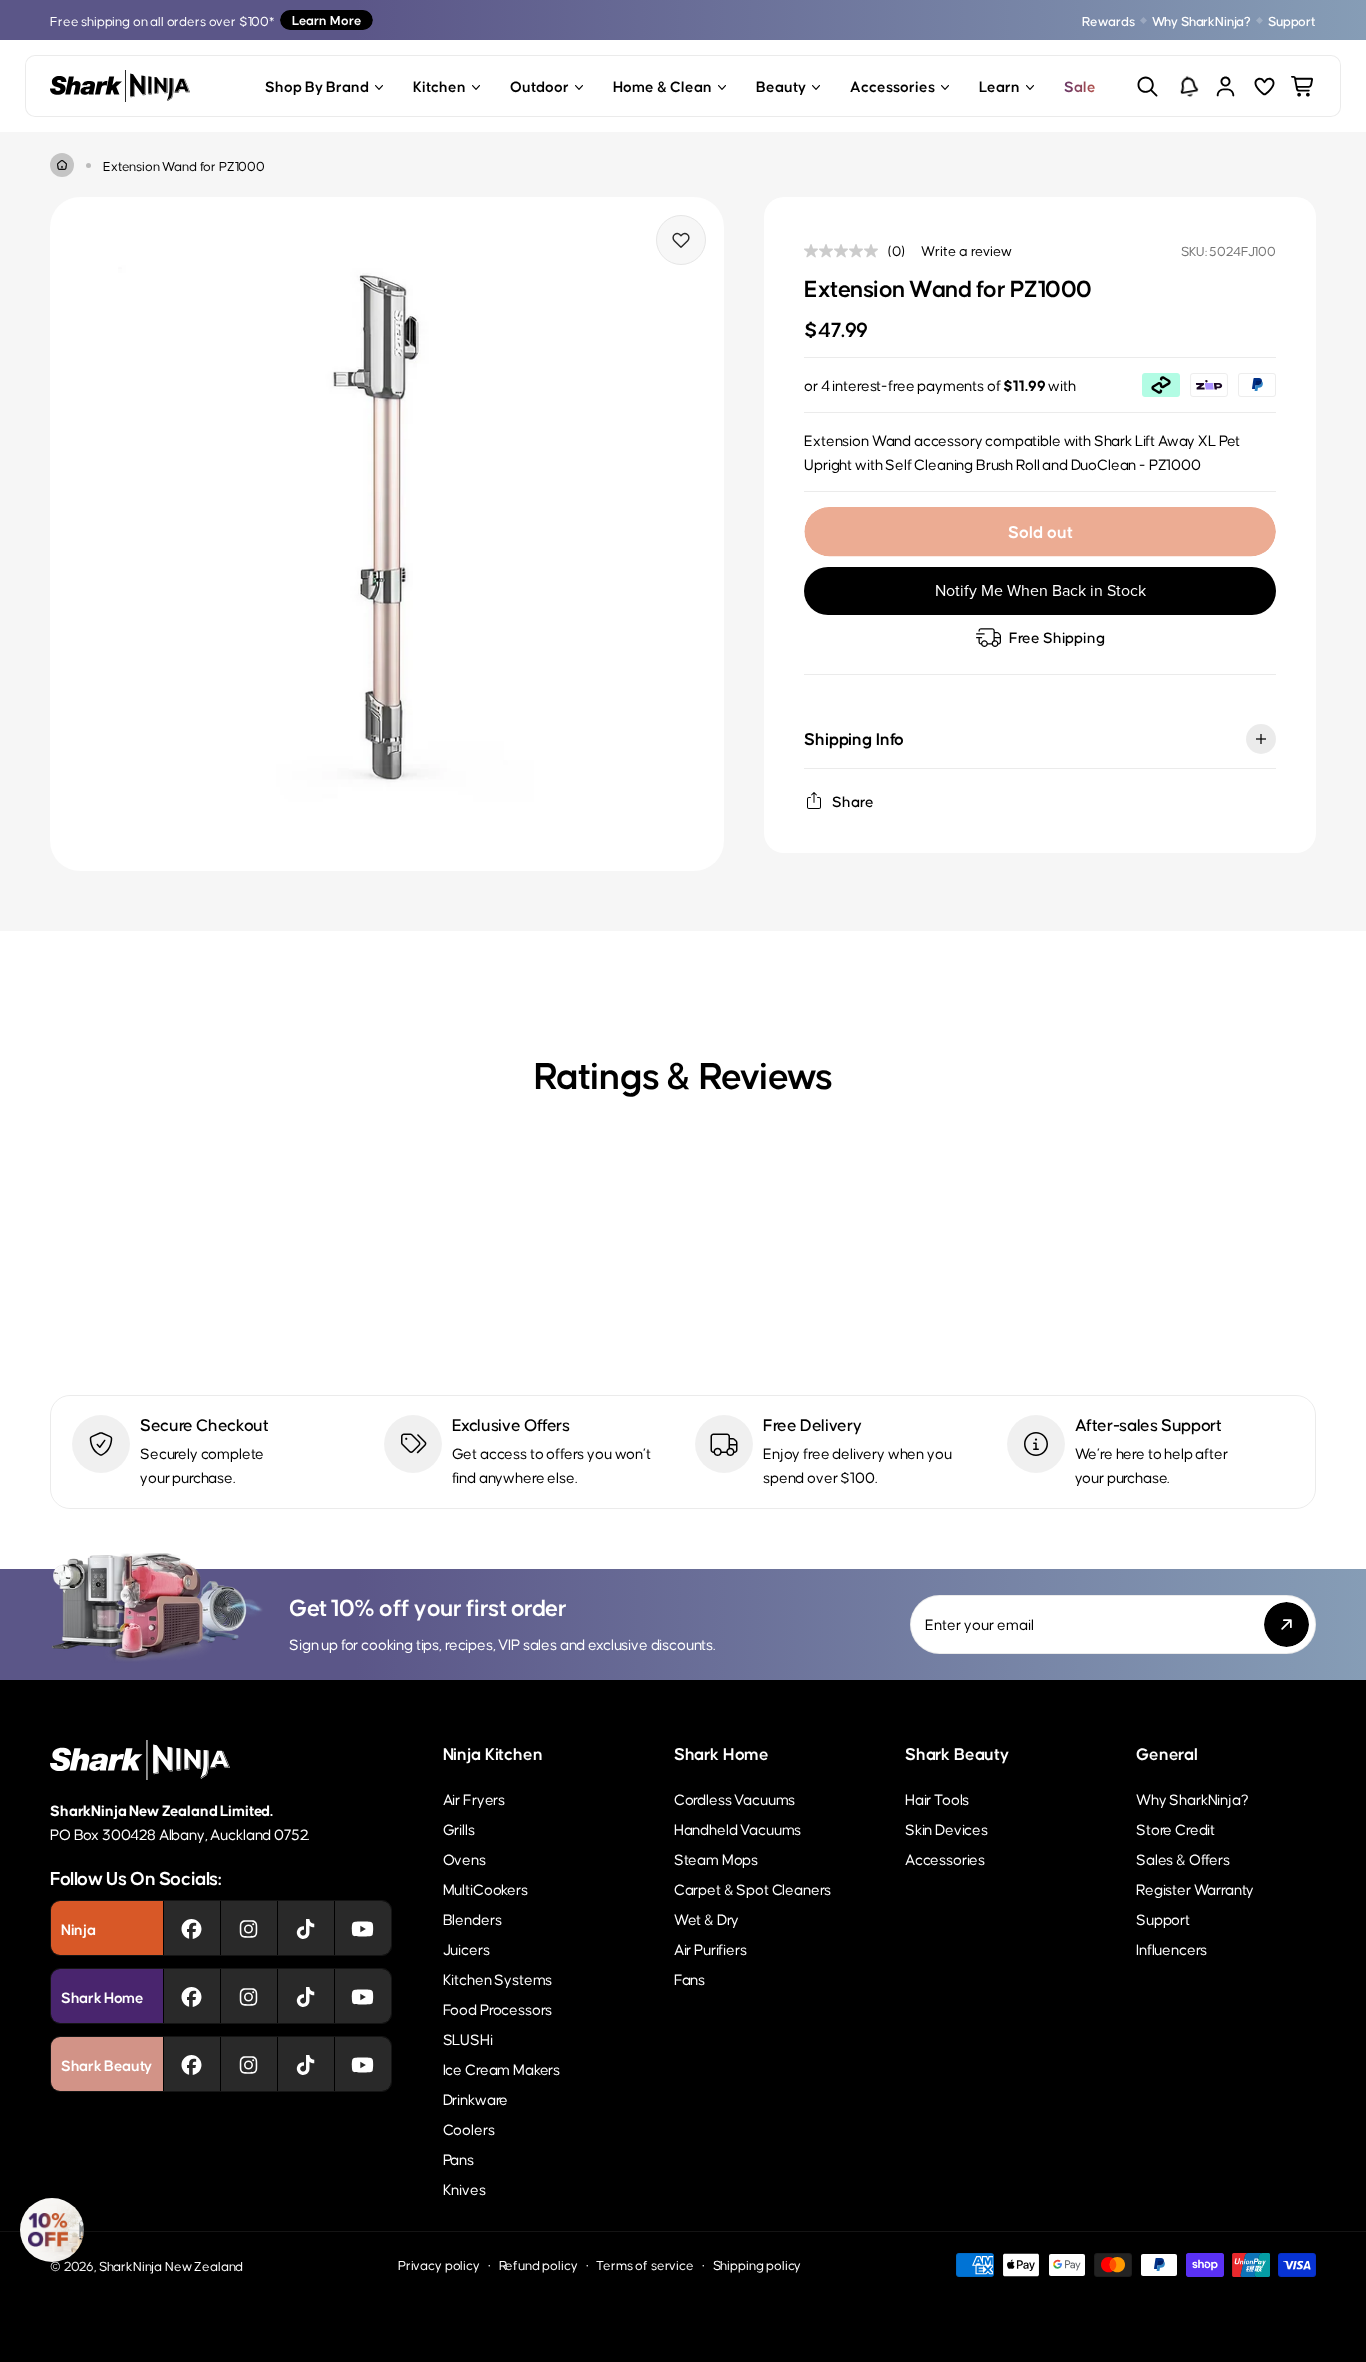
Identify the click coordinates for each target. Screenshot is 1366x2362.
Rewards (1108, 20)
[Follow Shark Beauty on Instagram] (248, 2064)
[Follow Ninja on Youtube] (362, 1928)
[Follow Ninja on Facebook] (191, 1928)
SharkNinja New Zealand (171, 2265)
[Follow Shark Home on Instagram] (248, 1996)
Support (1292, 20)
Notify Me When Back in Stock (1040, 590)
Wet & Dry (707, 1918)
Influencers (1171, 1948)
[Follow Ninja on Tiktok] (305, 1928)
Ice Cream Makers (501, 2068)
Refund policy (538, 2264)
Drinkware (476, 2098)
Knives (464, 2188)
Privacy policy (439, 2264)
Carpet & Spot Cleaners (752, 1888)
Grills (459, 1828)
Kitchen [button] (439, 85)
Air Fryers (474, 1798)
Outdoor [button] (539, 85)
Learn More (326, 19)
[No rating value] (846, 251)
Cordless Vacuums (734, 1798)
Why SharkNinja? (1202, 20)
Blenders (472, 1918)
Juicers (466, 1948)
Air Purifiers (710, 1948)
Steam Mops (716, 1858)
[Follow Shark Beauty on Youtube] (362, 2064)
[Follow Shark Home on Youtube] (362, 1996)
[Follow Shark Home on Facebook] (191, 1996)
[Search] (1147, 86)
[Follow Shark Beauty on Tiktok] (305, 2064)
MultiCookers (485, 1888)
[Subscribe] (1286, 1624)
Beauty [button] (781, 85)
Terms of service (644, 2264)
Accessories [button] (892, 85)
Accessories (945, 1858)
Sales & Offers (1183, 1858)
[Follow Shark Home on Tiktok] (305, 1996)
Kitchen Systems (498, 1978)
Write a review (966, 250)
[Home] (62, 165)
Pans (458, 2158)
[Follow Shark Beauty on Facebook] (191, 2064)
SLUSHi (468, 2038)
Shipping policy (757, 2264)
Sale (1080, 85)
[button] (52, 2230)
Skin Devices (946, 1828)
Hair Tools (937, 1798)
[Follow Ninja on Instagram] (248, 1928)
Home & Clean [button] (662, 85)
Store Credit (1175, 1828)
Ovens (464, 1858)
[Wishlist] (1264, 86)
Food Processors (498, 2008)
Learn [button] (999, 85)
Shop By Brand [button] (317, 85)
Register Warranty (1195, 1888)
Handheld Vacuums (737, 1828)
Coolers (469, 2128)
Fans (689, 1978)
